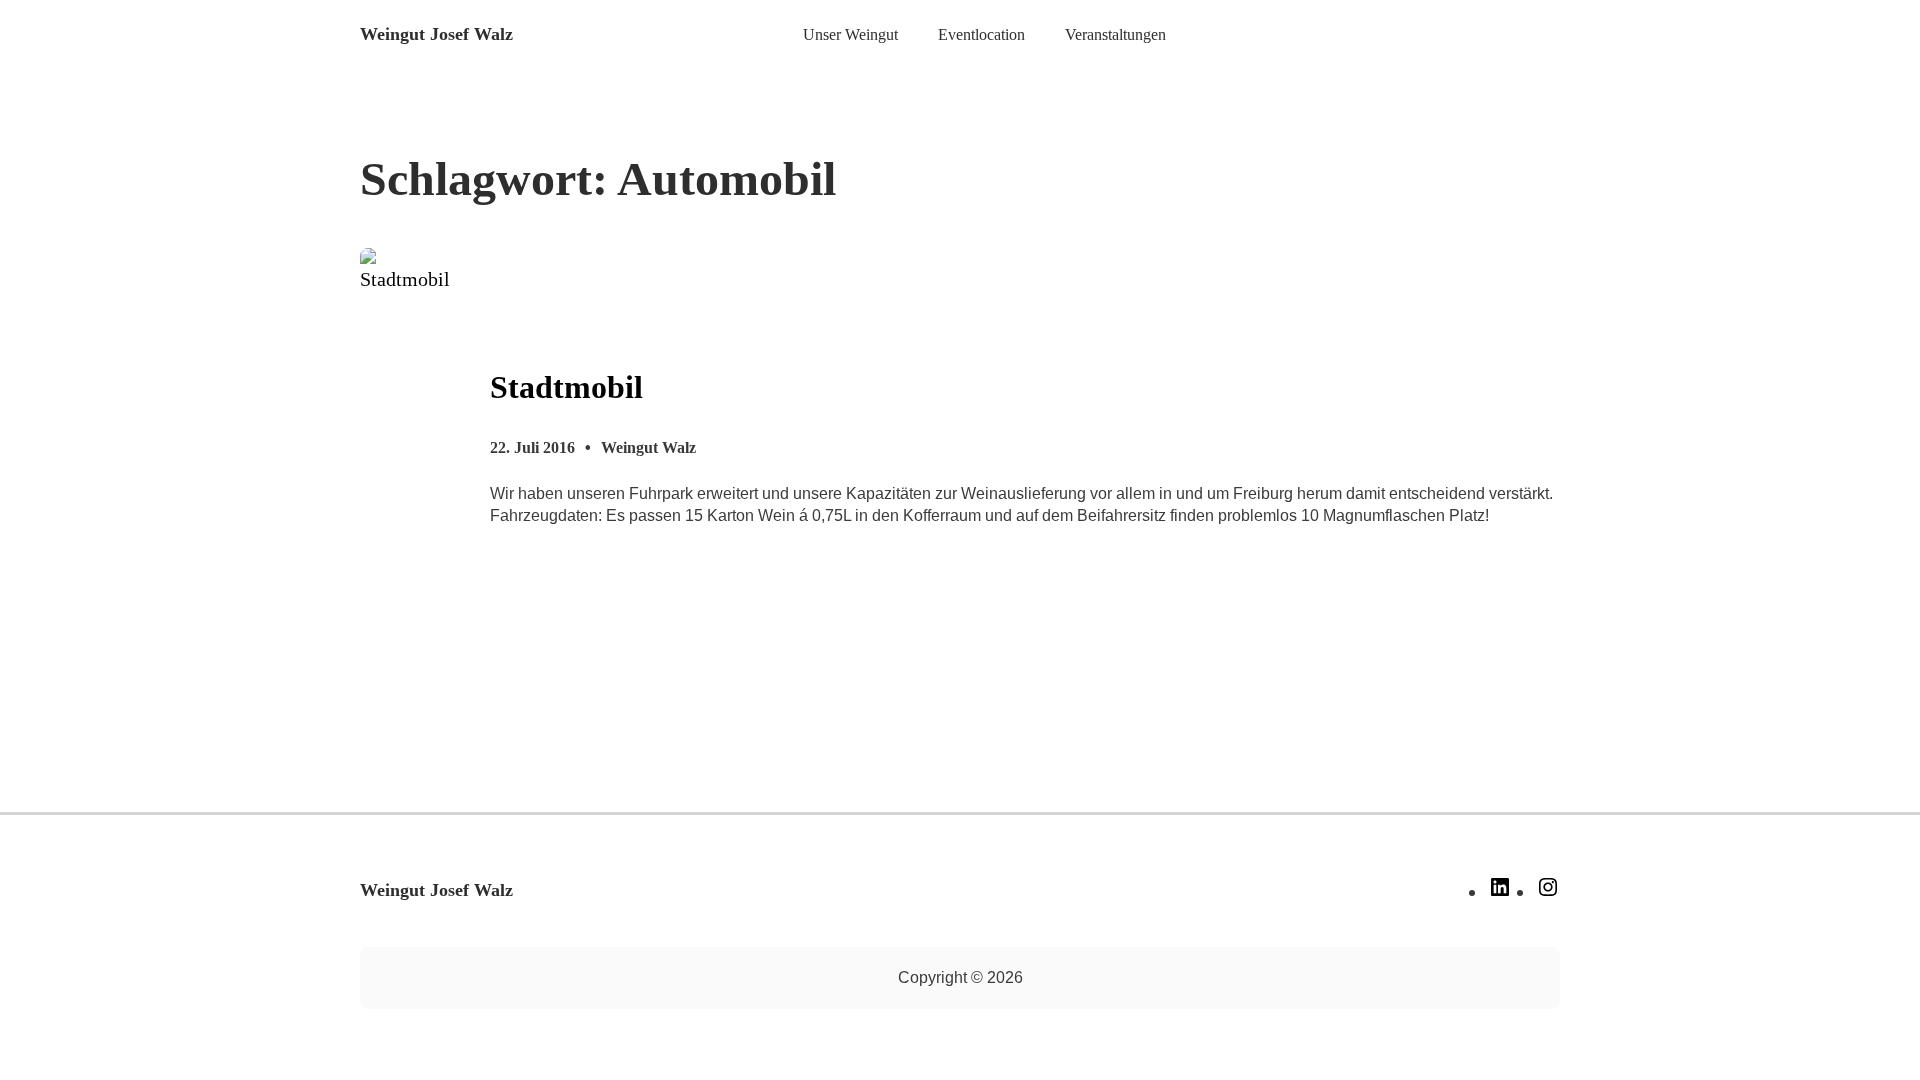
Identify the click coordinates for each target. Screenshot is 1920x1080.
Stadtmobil (566, 387)
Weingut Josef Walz (436, 34)
